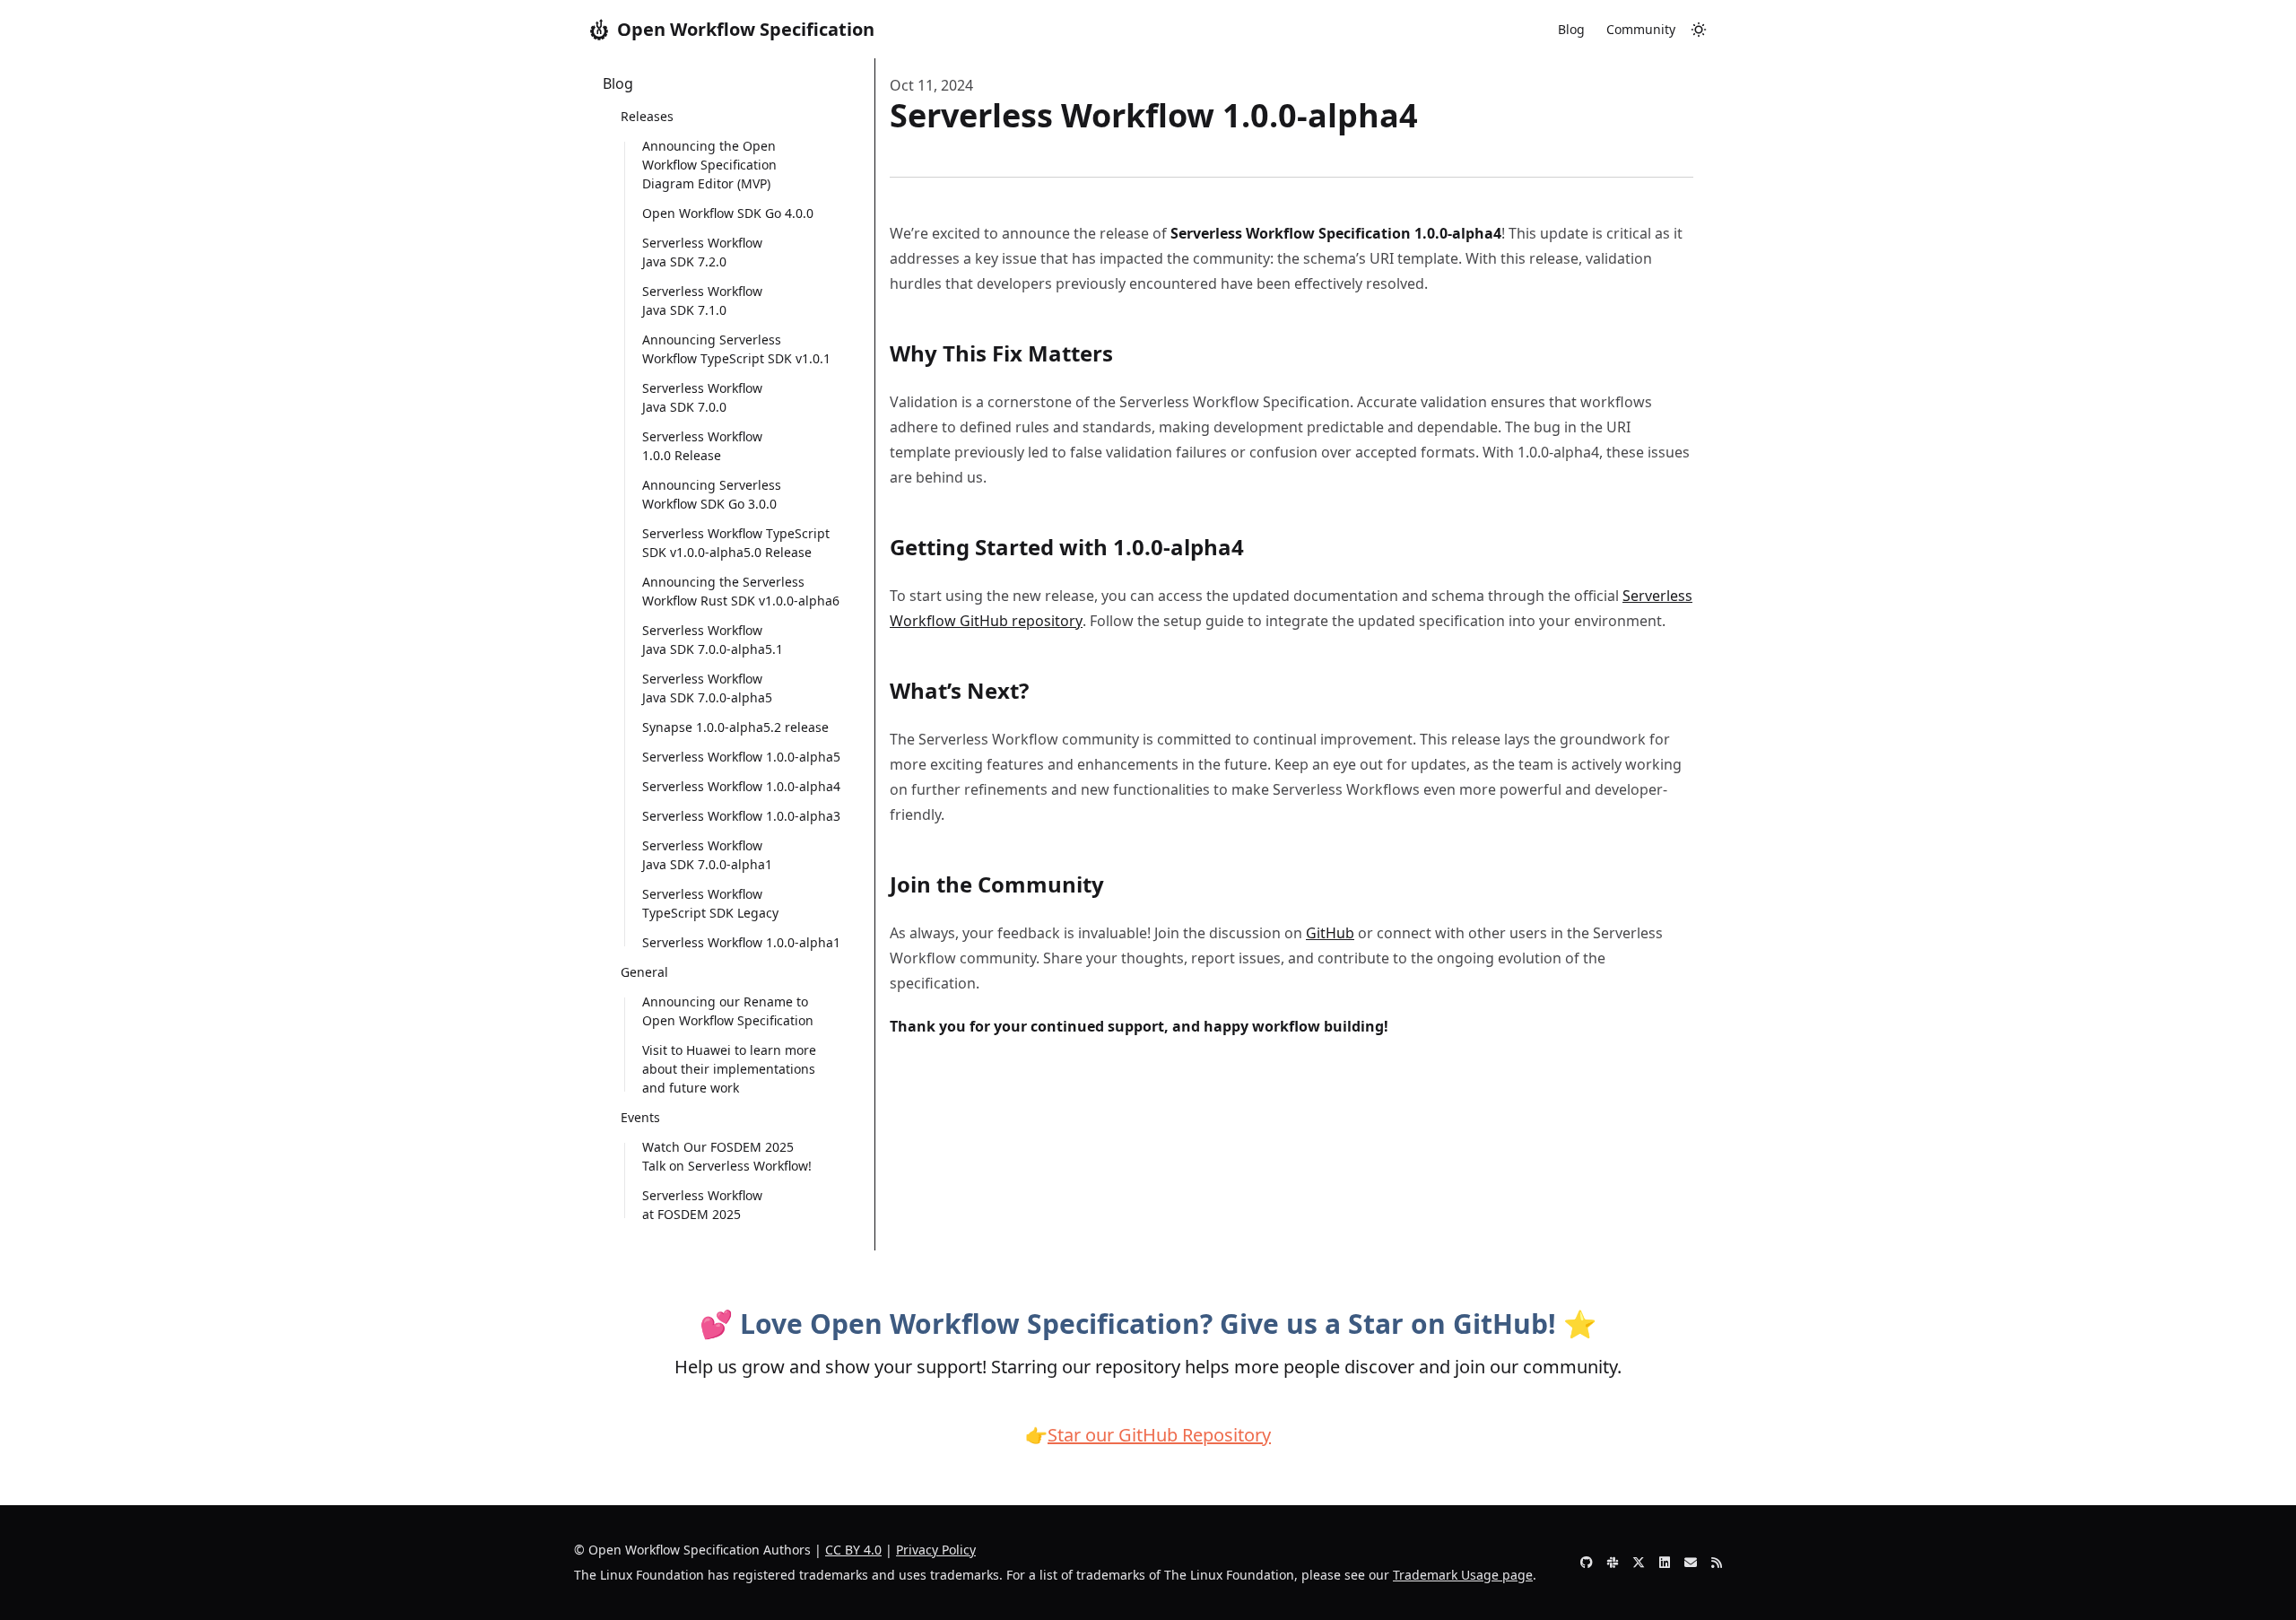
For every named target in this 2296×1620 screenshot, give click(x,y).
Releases (647, 116)
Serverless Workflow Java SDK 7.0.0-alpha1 (707, 855)
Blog (1571, 29)
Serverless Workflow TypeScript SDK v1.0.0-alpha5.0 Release (736, 543)
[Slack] (1613, 1563)
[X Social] (1639, 1563)
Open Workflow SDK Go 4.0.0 (728, 213)
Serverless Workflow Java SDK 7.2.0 (702, 252)
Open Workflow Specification (746, 29)
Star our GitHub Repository (1159, 1435)
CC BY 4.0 (853, 1550)
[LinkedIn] (1665, 1563)
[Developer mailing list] (1691, 1563)
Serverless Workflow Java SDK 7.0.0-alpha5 (707, 688)
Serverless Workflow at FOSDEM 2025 (702, 1205)
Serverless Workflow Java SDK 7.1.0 (702, 300)
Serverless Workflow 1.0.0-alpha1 (741, 942)
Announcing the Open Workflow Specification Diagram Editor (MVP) (709, 165)
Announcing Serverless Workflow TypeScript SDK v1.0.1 (736, 349)
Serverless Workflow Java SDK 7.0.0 (702, 397)
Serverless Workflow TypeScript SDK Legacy (710, 903)
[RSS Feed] (1717, 1563)
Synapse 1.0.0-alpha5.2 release (735, 727)
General (644, 972)
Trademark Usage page (1463, 1575)
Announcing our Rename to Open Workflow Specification (728, 1011)
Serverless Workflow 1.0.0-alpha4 (741, 786)
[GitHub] (1587, 1563)
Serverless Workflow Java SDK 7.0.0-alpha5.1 (713, 640)
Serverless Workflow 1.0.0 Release (702, 446)
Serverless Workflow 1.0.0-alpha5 (741, 757)
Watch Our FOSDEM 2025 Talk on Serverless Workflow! (727, 1156)
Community (1641, 29)
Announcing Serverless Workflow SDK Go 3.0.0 (712, 494)
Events (640, 1117)
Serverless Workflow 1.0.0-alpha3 (741, 816)
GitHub (1330, 933)
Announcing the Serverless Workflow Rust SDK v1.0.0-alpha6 (741, 591)
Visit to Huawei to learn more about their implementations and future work (729, 1069)
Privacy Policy (936, 1550)
